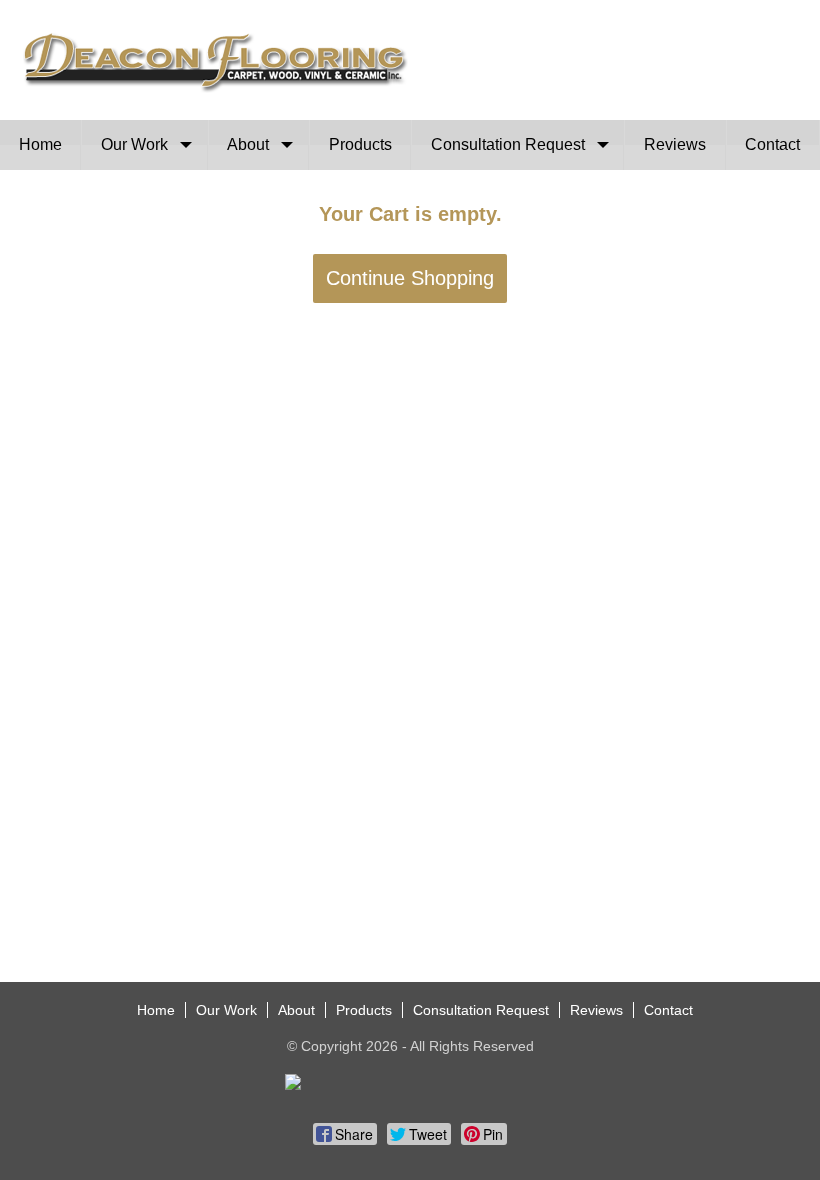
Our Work (134, 144)
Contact (772, 144)
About (248, 144)
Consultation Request (508, 144)
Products (360, 144)
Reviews (675, 144)
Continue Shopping (410, 278)
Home (40, 144)
